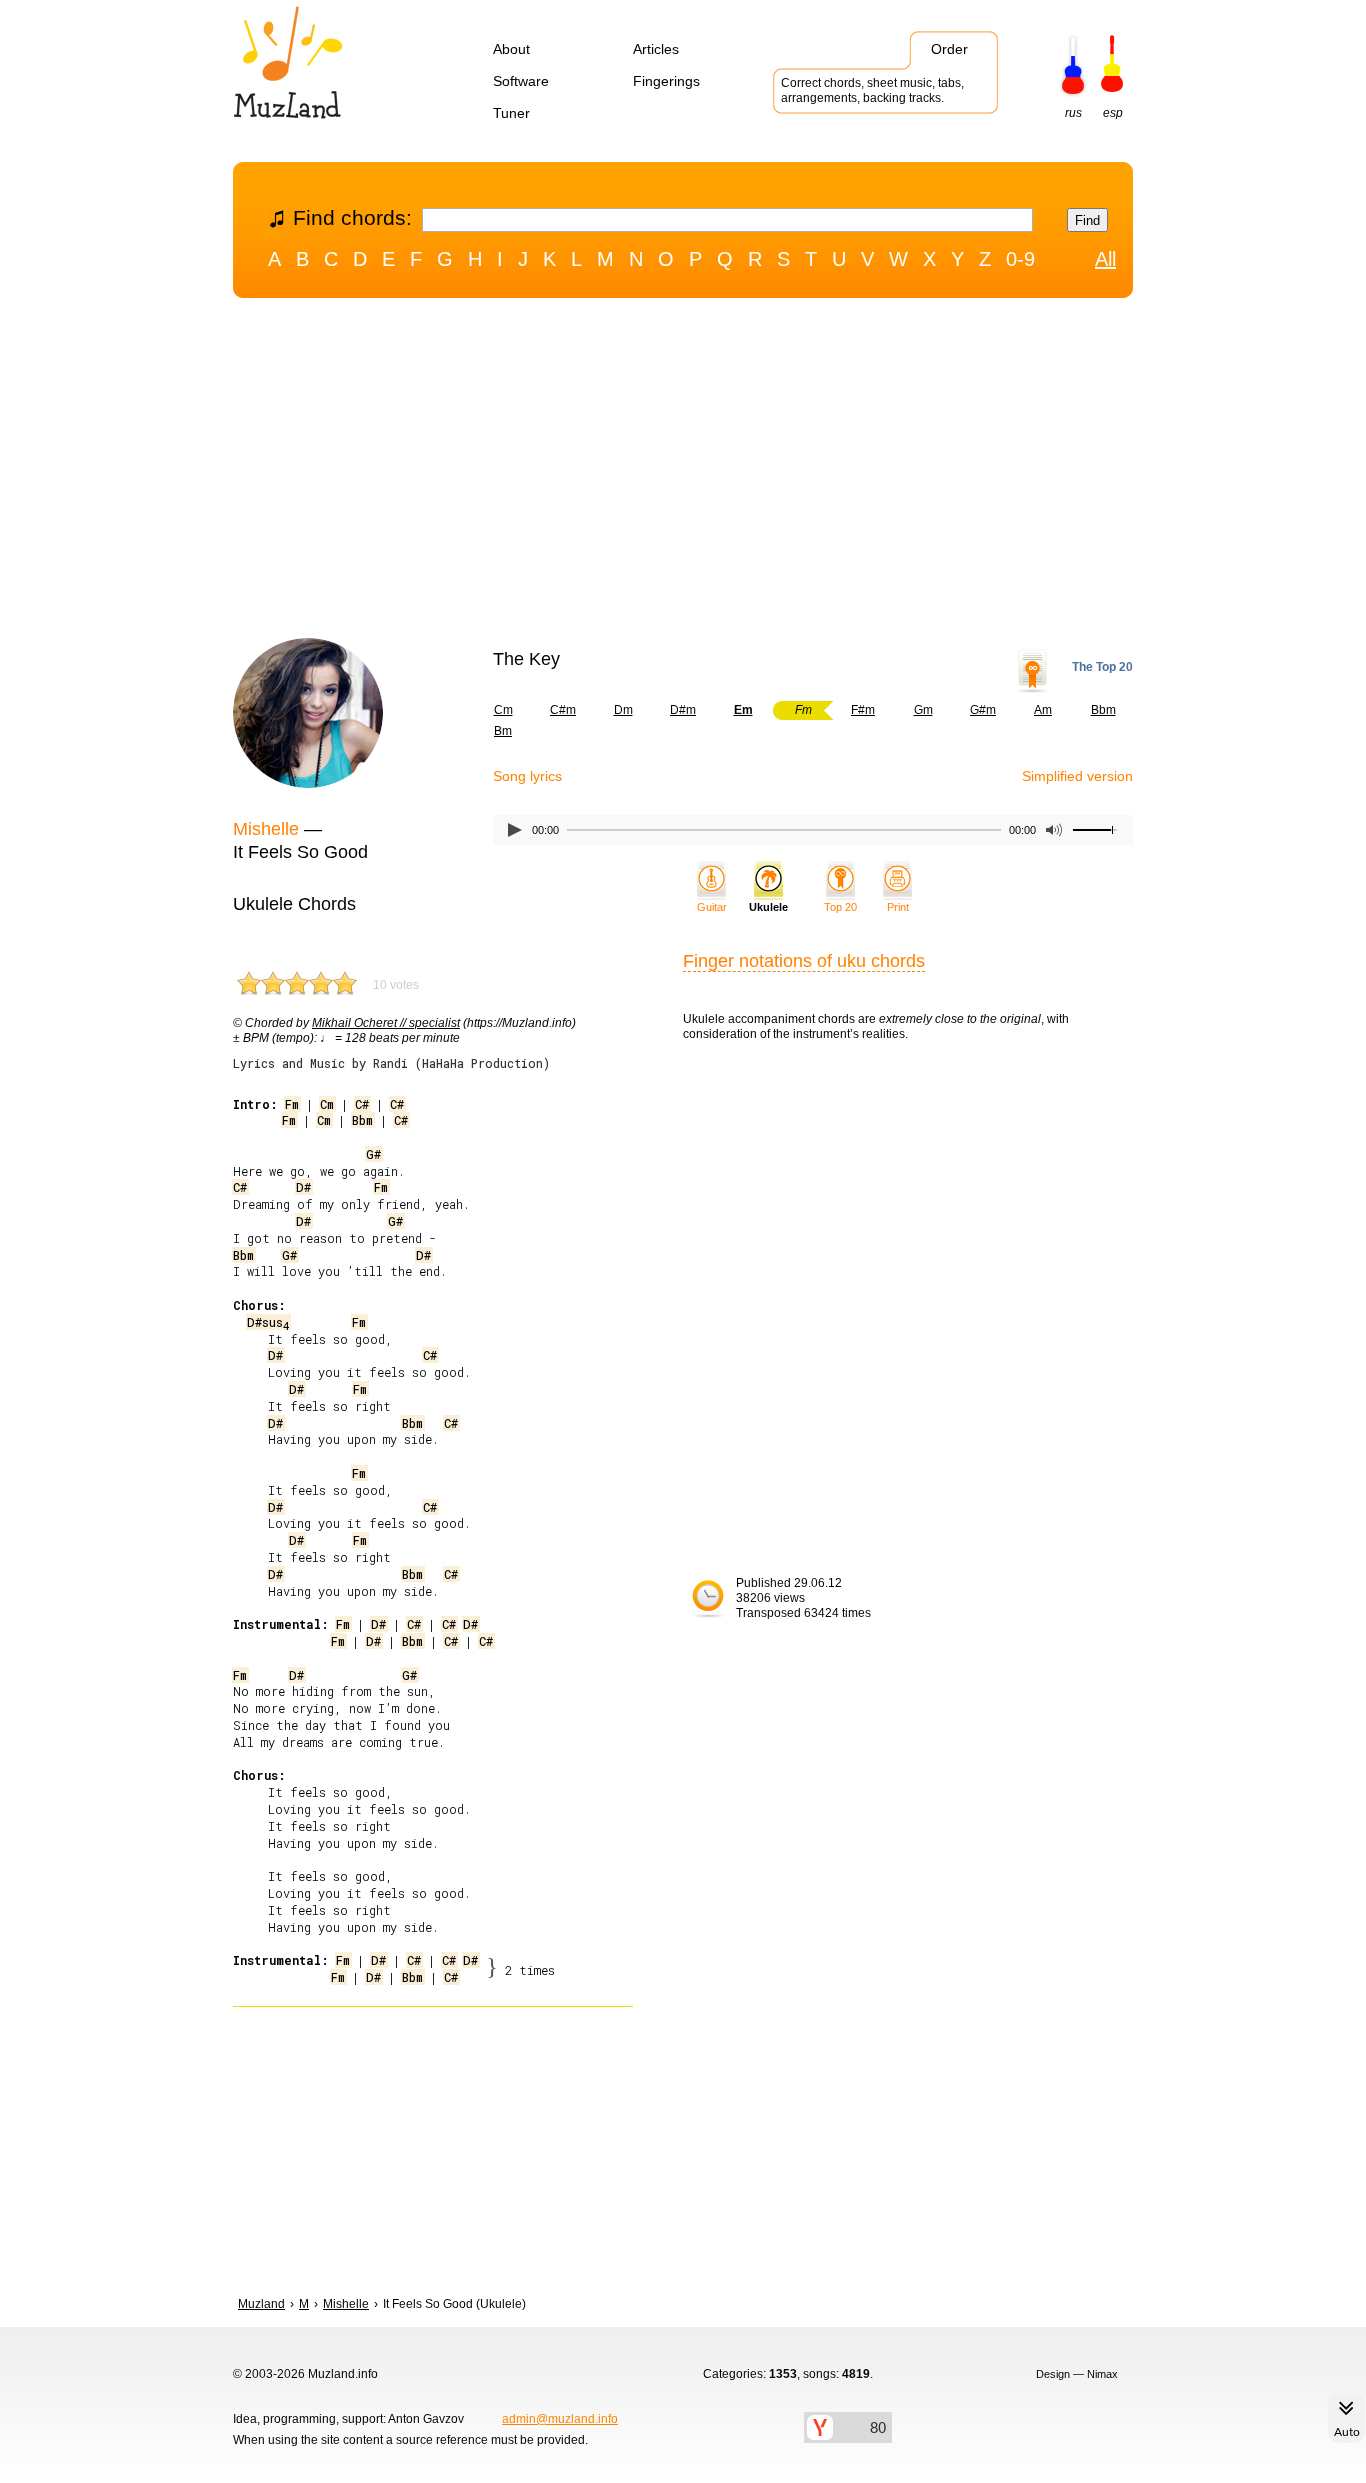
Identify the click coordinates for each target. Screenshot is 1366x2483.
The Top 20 (1102, 667)
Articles (656, 49)
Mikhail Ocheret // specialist (386, 1023)
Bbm (1103, 710)
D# (303, 1187)
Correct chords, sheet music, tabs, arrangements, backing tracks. (872, 90)
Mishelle (266, 829)
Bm (503, 731)
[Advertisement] (683, 473)
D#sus (268, 1322)
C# (362, 1104)
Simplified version (1077, 776)
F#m (863, 710)
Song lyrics (527, 776)
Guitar (712, 907)
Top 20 (840, 907)
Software (521, 81)
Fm (292, 1104)
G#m (983, 710)
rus (1073, 113)
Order (949, 49)
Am (1043, 710)
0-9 (1020, 259)
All (1105, 259)
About (511, 49)
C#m (563, 710)
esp (1113, 113)
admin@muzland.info (560, 2419)
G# (373, 1154)
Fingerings (666, 81)
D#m (683, 710)
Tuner (511, 113)
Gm (923, 710)
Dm (623, 710)
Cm (503, 710)
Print (898, 907)
